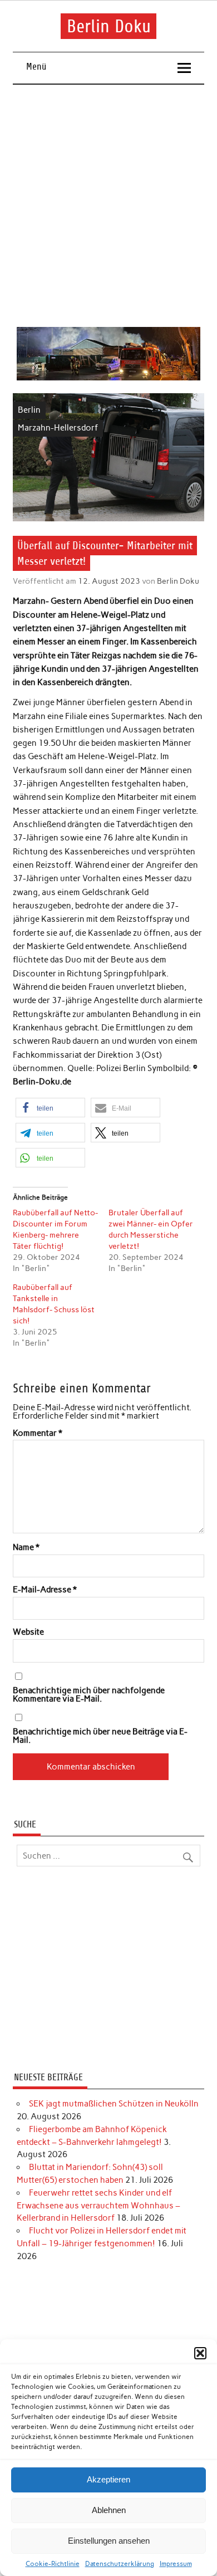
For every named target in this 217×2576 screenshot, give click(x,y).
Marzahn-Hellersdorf (58, 428)
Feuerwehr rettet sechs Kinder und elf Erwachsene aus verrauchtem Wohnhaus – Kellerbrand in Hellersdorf (98, 2206)
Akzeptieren (108, 2479)
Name (26, 1548)
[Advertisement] (108, 206)
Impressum (176, 2564)
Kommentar (38, 1433)
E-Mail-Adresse (45, 1590)
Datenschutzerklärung (120, 2564)
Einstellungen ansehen (109, 2541)
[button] (200, 2353)
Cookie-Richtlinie (53, 2564)
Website (28, 1632)
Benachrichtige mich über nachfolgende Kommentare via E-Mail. (89, 1695)
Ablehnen (109, 2510)
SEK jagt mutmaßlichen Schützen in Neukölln (114, 2104)
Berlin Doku (109, 26)
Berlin (29, 410)
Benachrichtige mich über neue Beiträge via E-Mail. (100, 1736)
